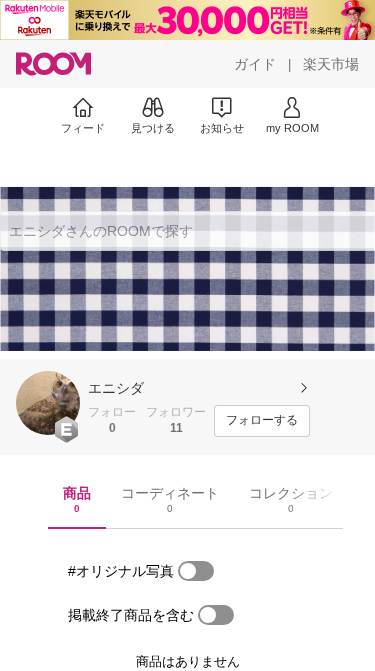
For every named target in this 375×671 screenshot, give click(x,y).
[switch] (196, 571)
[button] (48, 403)
